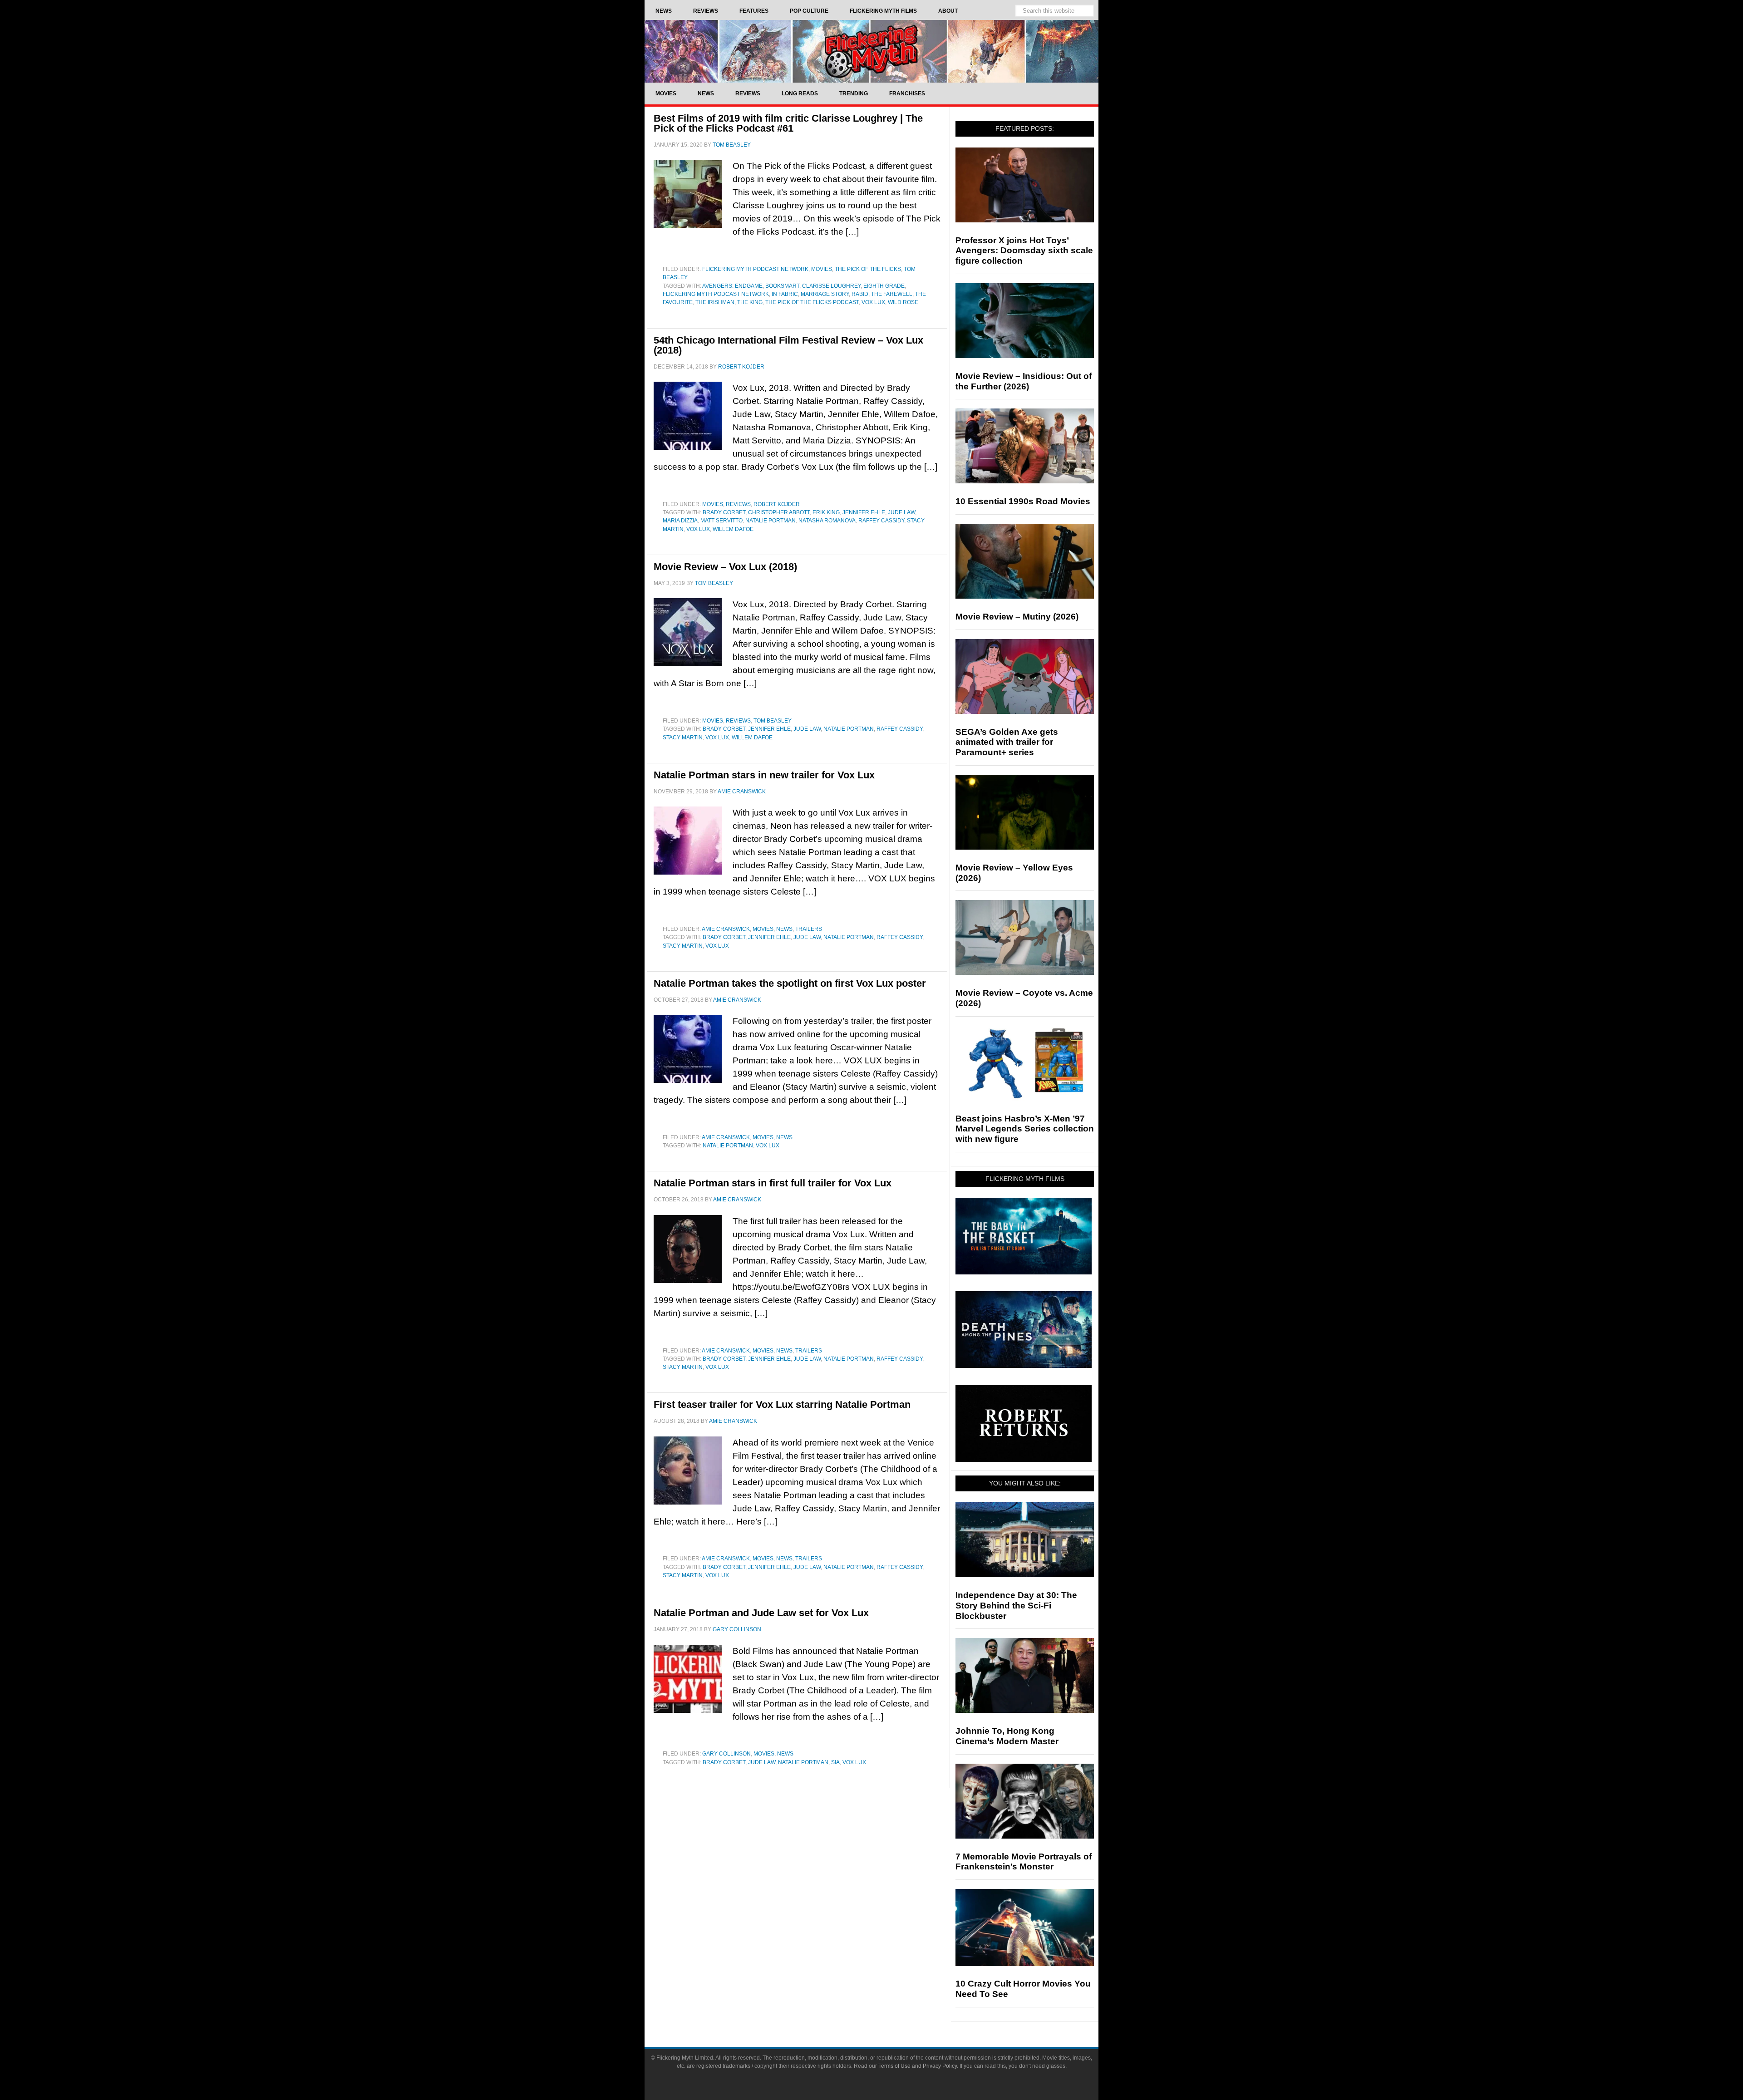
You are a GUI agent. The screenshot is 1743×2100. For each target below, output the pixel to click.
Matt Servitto (721, 521)
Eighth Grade (884, 286)
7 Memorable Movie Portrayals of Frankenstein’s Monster (1024, 1862)
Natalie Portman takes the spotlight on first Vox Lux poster (790, 983)
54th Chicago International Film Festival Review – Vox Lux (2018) (788, 345)
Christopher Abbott (779, 512)
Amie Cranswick (726, 929)
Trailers (809, 929)
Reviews (738, 504)
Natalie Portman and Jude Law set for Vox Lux (761, 1613)
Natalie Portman (771, 521)
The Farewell (892, 294)
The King (750, 302)
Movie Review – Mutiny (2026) (1017, 617)
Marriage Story (825, 294)
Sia (835, 1762)
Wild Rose (903, 302)
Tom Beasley (773, 721)
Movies (822, 269)
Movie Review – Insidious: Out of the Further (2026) (1024, 381)
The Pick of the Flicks (868, 269)
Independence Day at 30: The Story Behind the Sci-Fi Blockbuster (1016, 1606)
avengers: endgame (732, 286)
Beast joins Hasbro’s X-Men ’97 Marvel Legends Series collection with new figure (1025, 1129)
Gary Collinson (726, 1754)
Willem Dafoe (733, 529)
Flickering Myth (871, 51)
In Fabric (785, 294)
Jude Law (901, 512)
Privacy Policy (940, 2066)
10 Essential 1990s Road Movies (1023, 501)
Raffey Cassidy (881, 521)
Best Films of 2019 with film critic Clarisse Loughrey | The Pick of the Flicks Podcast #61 (788, 123)
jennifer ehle (864, 512)
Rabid (860, 294)
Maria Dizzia (680, 521)
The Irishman (715, 302)
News (784, 929)
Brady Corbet (724, 512)
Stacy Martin (683, 738)
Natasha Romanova (827, 521)
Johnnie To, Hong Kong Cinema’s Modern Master (1007, 1736)
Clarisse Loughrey (831, 286)
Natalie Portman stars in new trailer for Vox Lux (764, 775)
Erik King (826, 512)
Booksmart (782, 286)
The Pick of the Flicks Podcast (812, 302)
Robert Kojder (777, 504)
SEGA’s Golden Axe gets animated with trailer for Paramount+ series (1007, 742)
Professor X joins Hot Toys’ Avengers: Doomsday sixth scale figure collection (1024, 251)
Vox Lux (873, 302)
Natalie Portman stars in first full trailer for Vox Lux (773, 1183)
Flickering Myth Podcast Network (755, 269)
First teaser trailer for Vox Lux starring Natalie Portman (782, 1404)
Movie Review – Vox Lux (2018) (725, 567)
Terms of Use (894, 2066)
